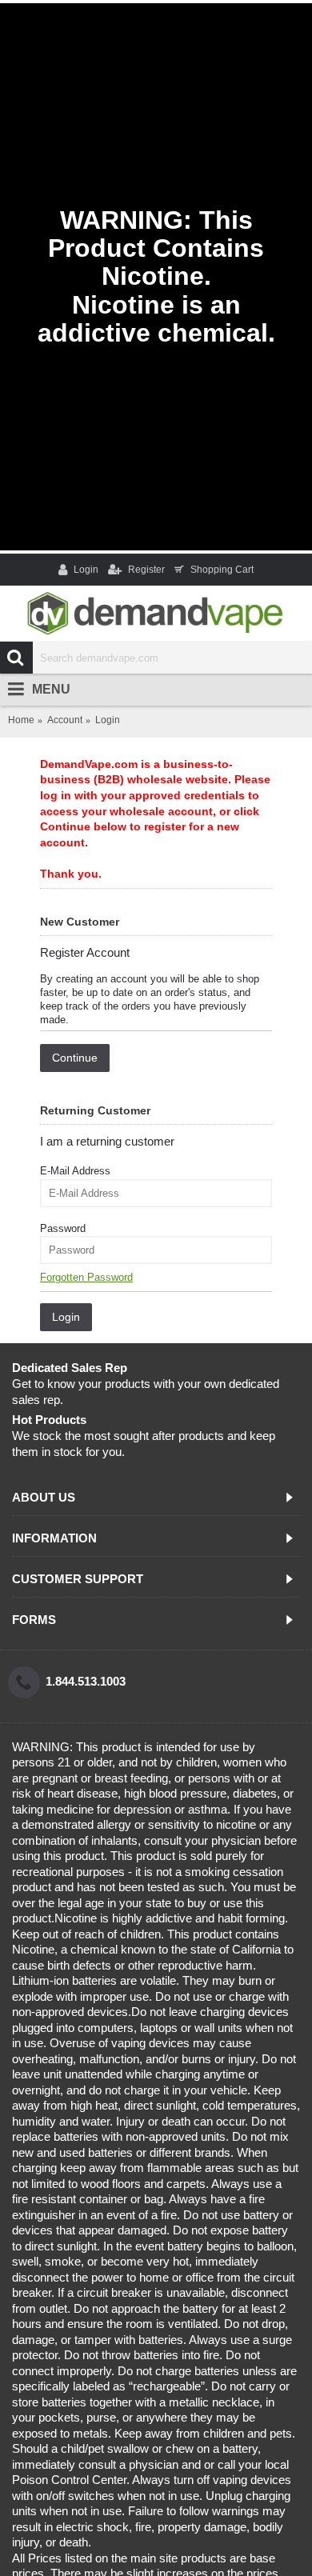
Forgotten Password (86, 1277)
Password (63, 1228)
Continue (75, 1058)
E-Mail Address (75, 1171)
